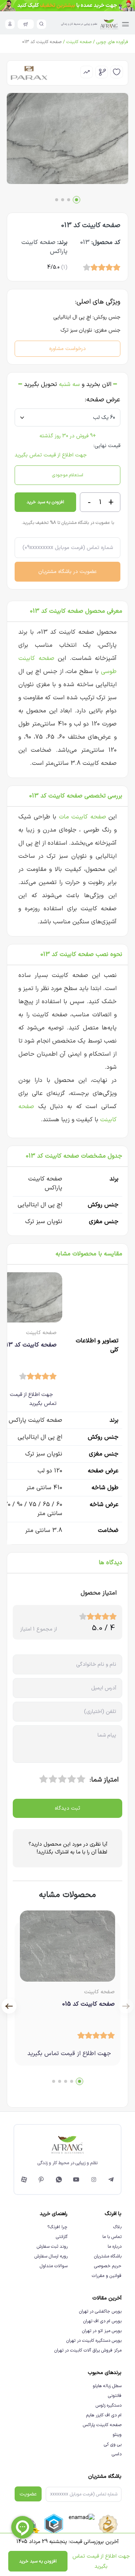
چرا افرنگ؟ (57, 2227)
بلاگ (117, 2227)
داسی (117, 2454)
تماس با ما (112, 2237)
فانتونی (115, 2396)
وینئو (117, 2435)
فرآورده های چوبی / (110, 42)
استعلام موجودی (68, 475)
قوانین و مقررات (107, 2276)
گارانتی (62, 2237)
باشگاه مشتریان (108, 2256)
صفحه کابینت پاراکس (102, 2425)
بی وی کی (113, 2444)
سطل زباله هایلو (107, 2386)
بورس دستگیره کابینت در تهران (94, 2341)
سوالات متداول (54, 2266)
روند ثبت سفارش (52, 2247)
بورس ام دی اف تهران (102, 2321)
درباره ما (115, 2247)
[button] (76, 200)
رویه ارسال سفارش (51, 2256)
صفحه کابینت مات (82, 817)
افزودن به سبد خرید (45, 502)
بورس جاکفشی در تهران (100, 2311)
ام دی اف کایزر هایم (104, 2415)
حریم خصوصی (108, 2266)
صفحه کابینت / (76, 42)
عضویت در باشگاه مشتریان (67, 572)
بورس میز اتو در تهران (102, 2331)
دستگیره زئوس (109, 2405)
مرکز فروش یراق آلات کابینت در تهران (88, 2350)
